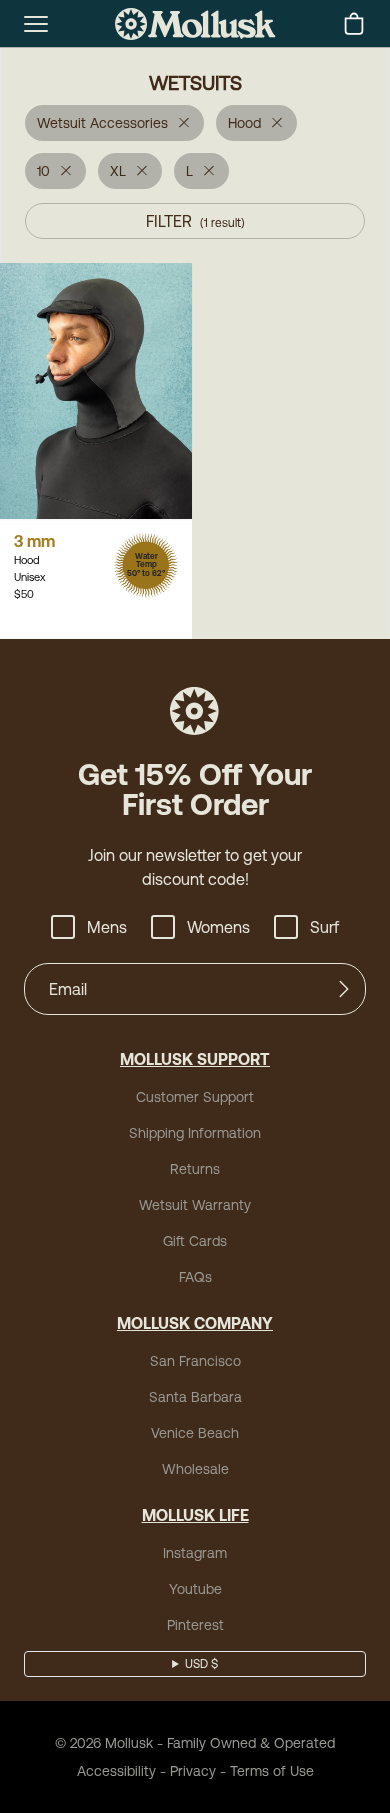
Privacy (193, 1771)
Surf (324, 927)
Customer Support (195, 1097)
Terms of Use (272, 1771)
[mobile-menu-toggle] (36, 24)
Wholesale (195, 1469)
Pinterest (195, 1625)
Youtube (195, 1589)
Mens (107, 927)
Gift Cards (195, 1241)
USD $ (201, 1664)
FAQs (195, 1277)
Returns (195, 1169)
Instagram (195, 1553)
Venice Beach (195, 1433)
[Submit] (344, 989)
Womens (218, 927)
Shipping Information (195, 1133)
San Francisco (195, 1361)
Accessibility (116, 1771)
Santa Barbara (195, 1397)
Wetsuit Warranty (195, 1205)
